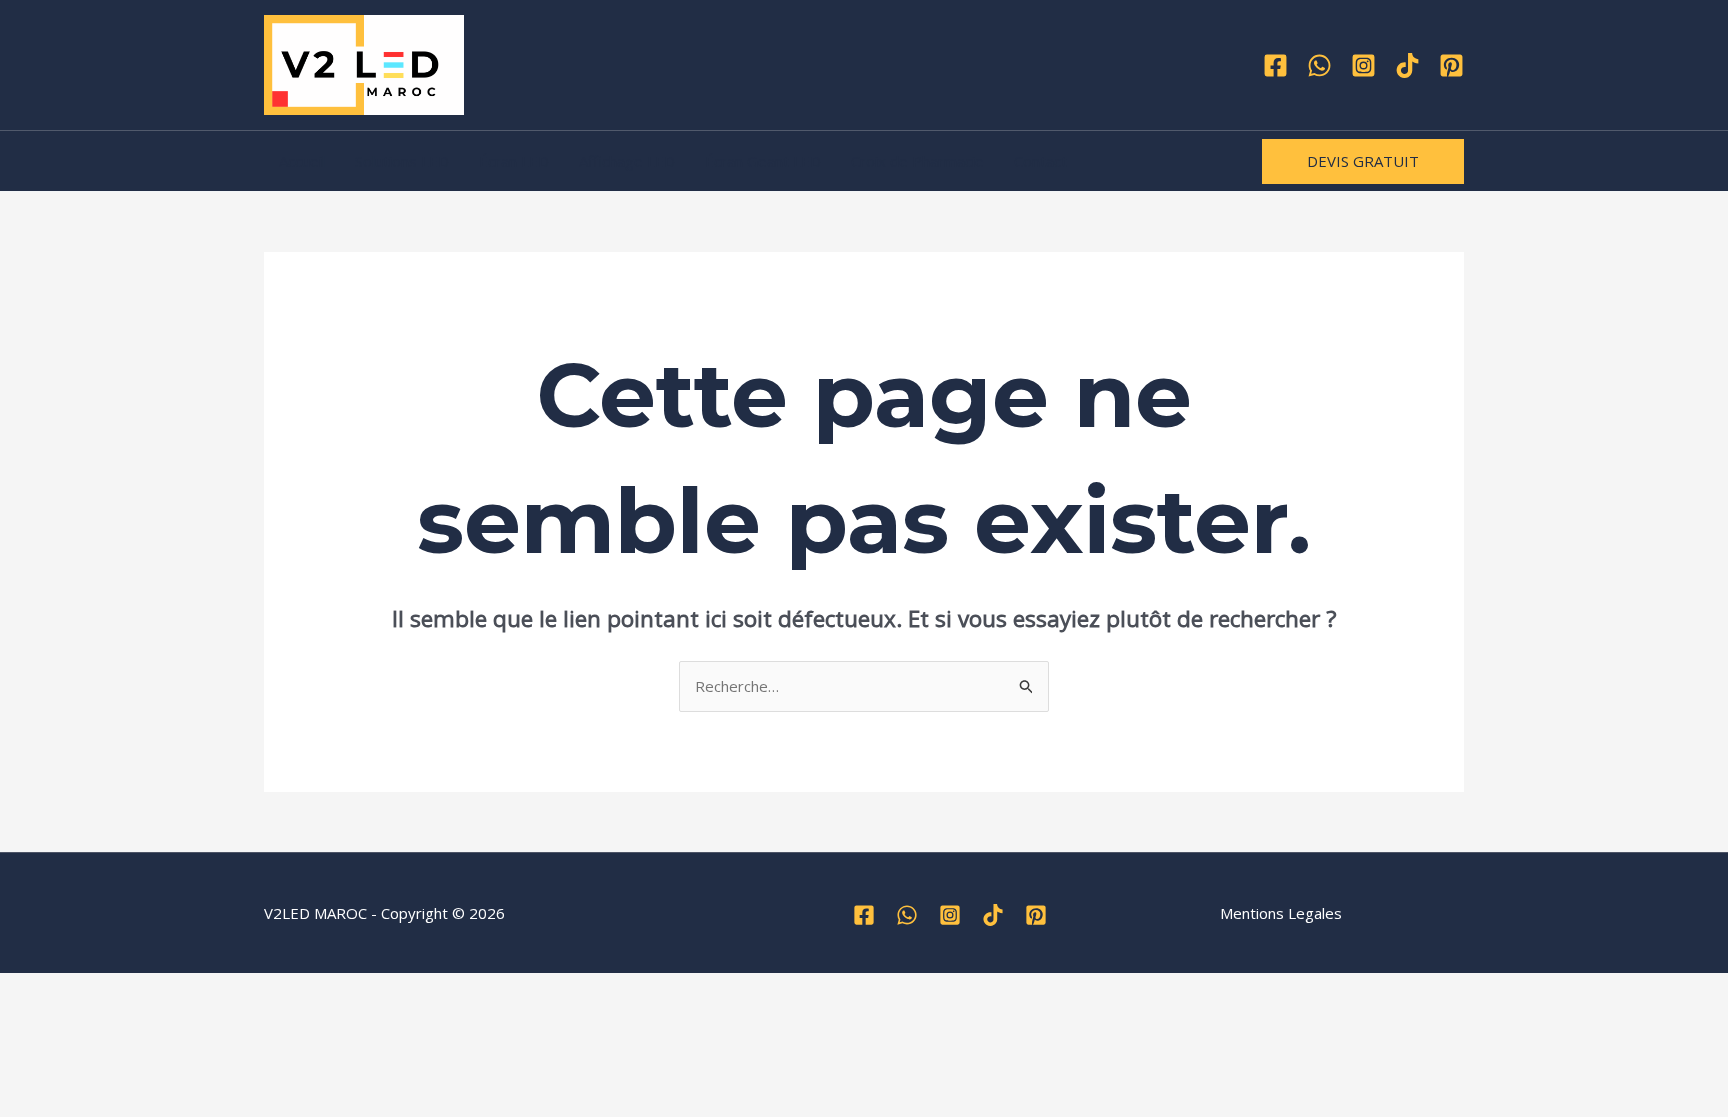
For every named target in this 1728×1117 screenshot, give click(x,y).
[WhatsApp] (1319, 65)
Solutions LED (402, 161)
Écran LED (514, 161)
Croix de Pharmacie (917, 161)
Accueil (302, 161)
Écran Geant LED (763, 161)
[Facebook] (1275, 65)
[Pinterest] (1451, 65)
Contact (1040, 161)
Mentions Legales (1281, 913)
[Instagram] (1363, 65)
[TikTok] (1407, 65)
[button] (1363, 161)
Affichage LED (627, 161)
